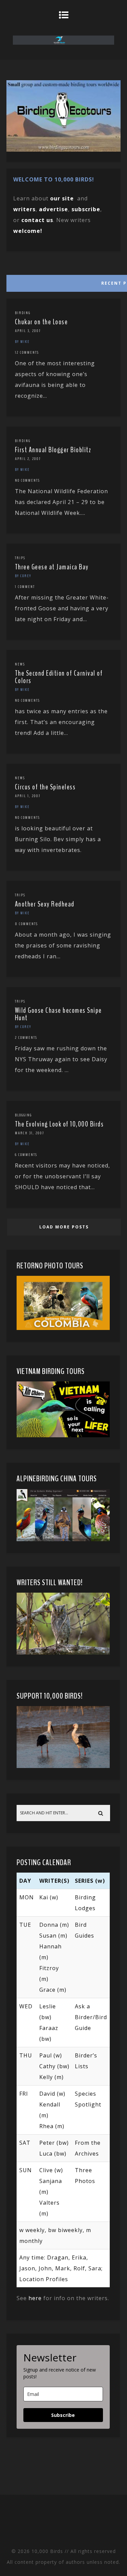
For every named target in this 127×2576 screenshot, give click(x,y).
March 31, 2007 (29, 1133)
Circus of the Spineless (45, 787)
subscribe (86, 209)
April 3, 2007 (28, 331)
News (20, 664)
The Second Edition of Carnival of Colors (59, 677)
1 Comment (25, 587)
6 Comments (26, 1155)
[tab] (63, 282)
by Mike (22, 342)
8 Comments (26, 924)
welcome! (28, 231)
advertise (54, 209)
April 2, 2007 (28, 459)
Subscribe (63, 2415)
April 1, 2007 (28, 796)
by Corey (23, 576)
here (35, 2298)
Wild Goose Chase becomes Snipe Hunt (58, 1014)
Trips (20, 558)
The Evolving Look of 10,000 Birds (59, 1124)
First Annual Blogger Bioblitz (53, 450)
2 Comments (26, 1038)
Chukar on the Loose (41, 322)
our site (62, 198)
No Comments (27, 480)
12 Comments (27, 352)
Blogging (23, 1115)
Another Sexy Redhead (45, 904)
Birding (23, 313)
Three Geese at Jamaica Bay (52, 567)
